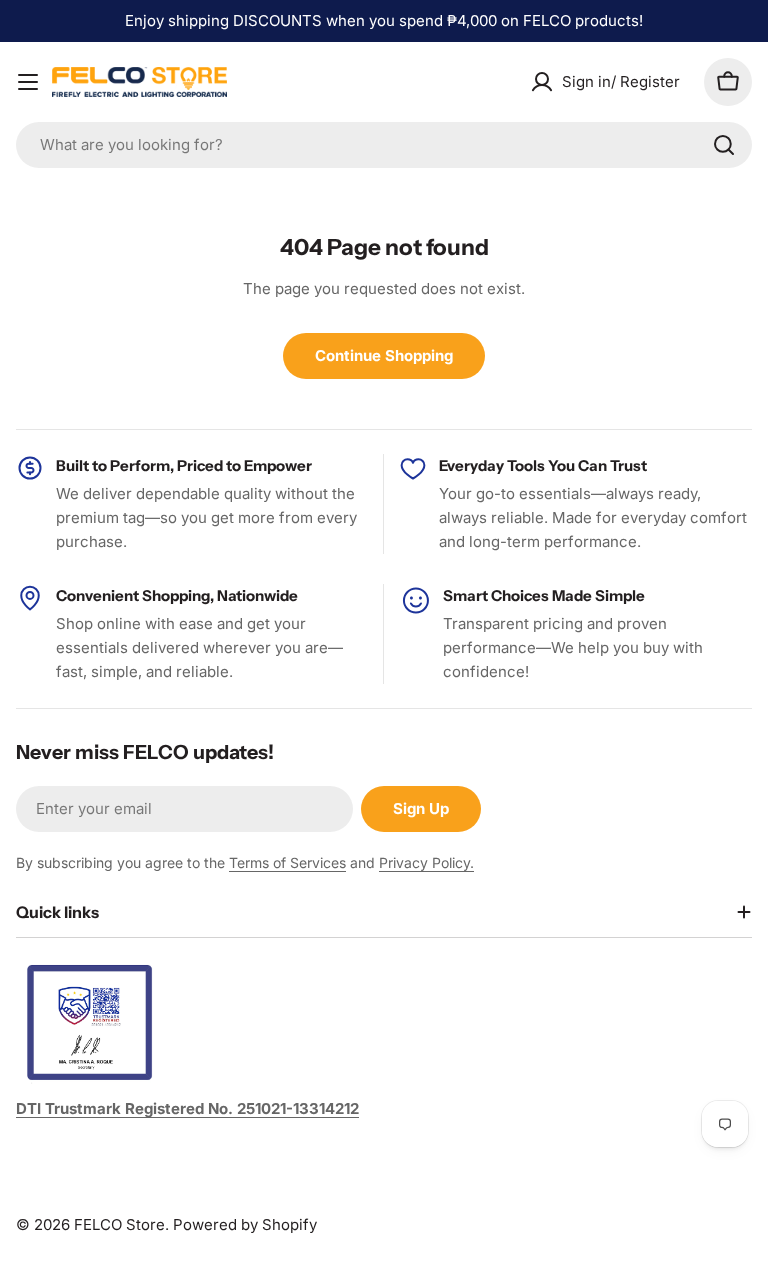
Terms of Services (287, 862)
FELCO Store (119, 1224)
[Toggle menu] (28, 82)
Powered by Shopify (245, 1224)
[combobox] (384, 145)
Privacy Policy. (426, 862)
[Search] (724, 145)
